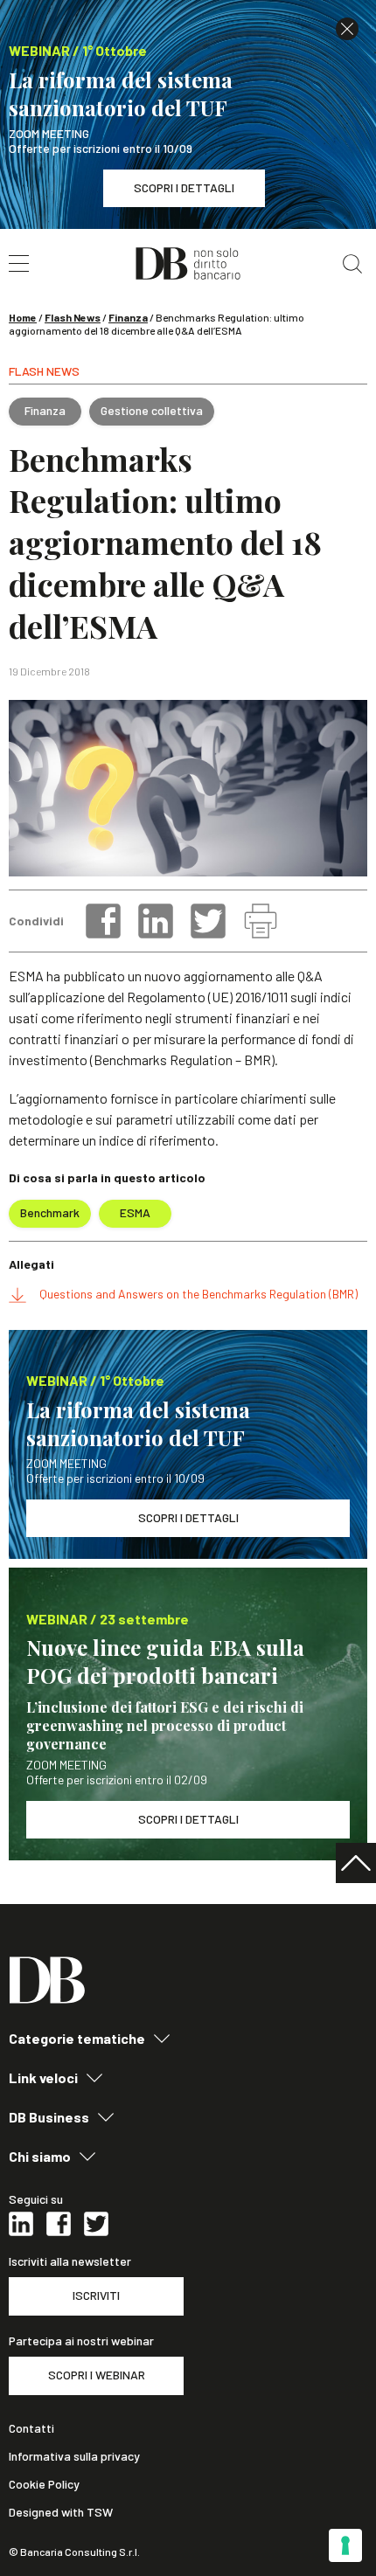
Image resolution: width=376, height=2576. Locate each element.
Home (23, 317)
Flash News (73, 317)
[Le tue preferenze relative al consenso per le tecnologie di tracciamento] (345, 2545)
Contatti (31, 2428)
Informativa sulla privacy (74, 2456)
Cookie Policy (44, 2484)
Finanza (128, 317)
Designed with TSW (61, 2512)
